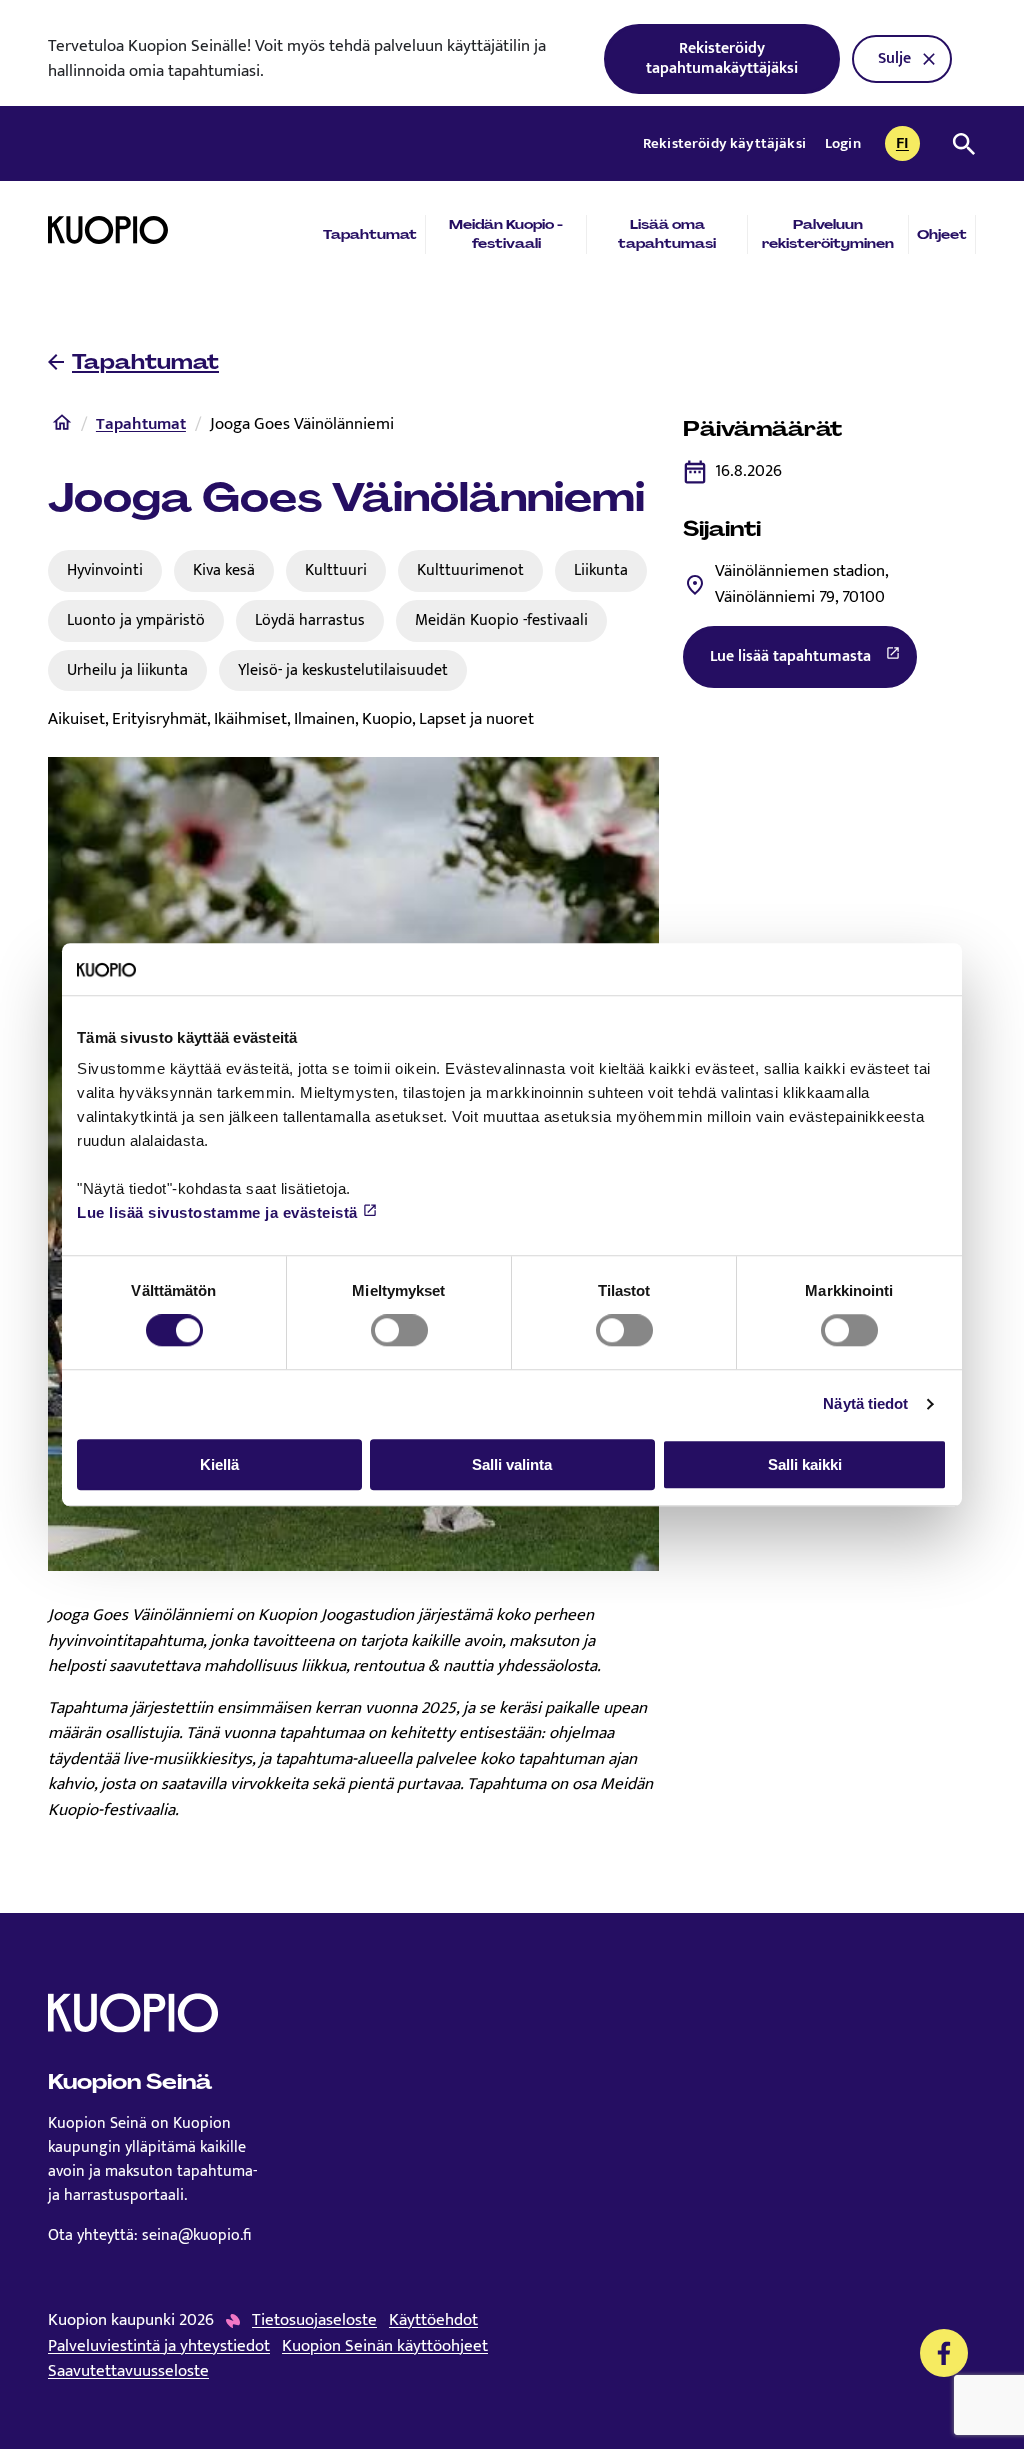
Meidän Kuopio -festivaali (506, 234)
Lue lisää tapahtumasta (813, 661)
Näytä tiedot (865, 1403)
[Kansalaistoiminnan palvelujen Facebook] (944, 2353)
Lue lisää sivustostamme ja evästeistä (217, 1213)
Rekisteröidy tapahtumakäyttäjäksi (722, 58)
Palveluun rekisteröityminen (828, 234)
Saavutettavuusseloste (128, 2372)
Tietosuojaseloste (314, 2321)
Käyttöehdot (433, 2321)
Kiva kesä (224, 570)
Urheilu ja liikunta (127, 670)
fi (908, 145)
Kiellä (219, 1464)
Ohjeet (942, 234)
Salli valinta (512, 1464)
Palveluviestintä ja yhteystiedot (159, 2347)
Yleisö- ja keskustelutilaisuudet (343, 670)
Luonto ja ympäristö (136, 620)
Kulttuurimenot (470, 570)
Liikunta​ (601, 570)
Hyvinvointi (105, 570)
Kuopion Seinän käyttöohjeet (385, 2347)
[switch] (399, 1330)
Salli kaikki (805, 1464)
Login (843, 143)
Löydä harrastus (310, 620)
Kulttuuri (336, 570)
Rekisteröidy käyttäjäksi (726, 143)
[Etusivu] (62, 427)
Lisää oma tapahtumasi (667, 234)
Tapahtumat (370, 234)
